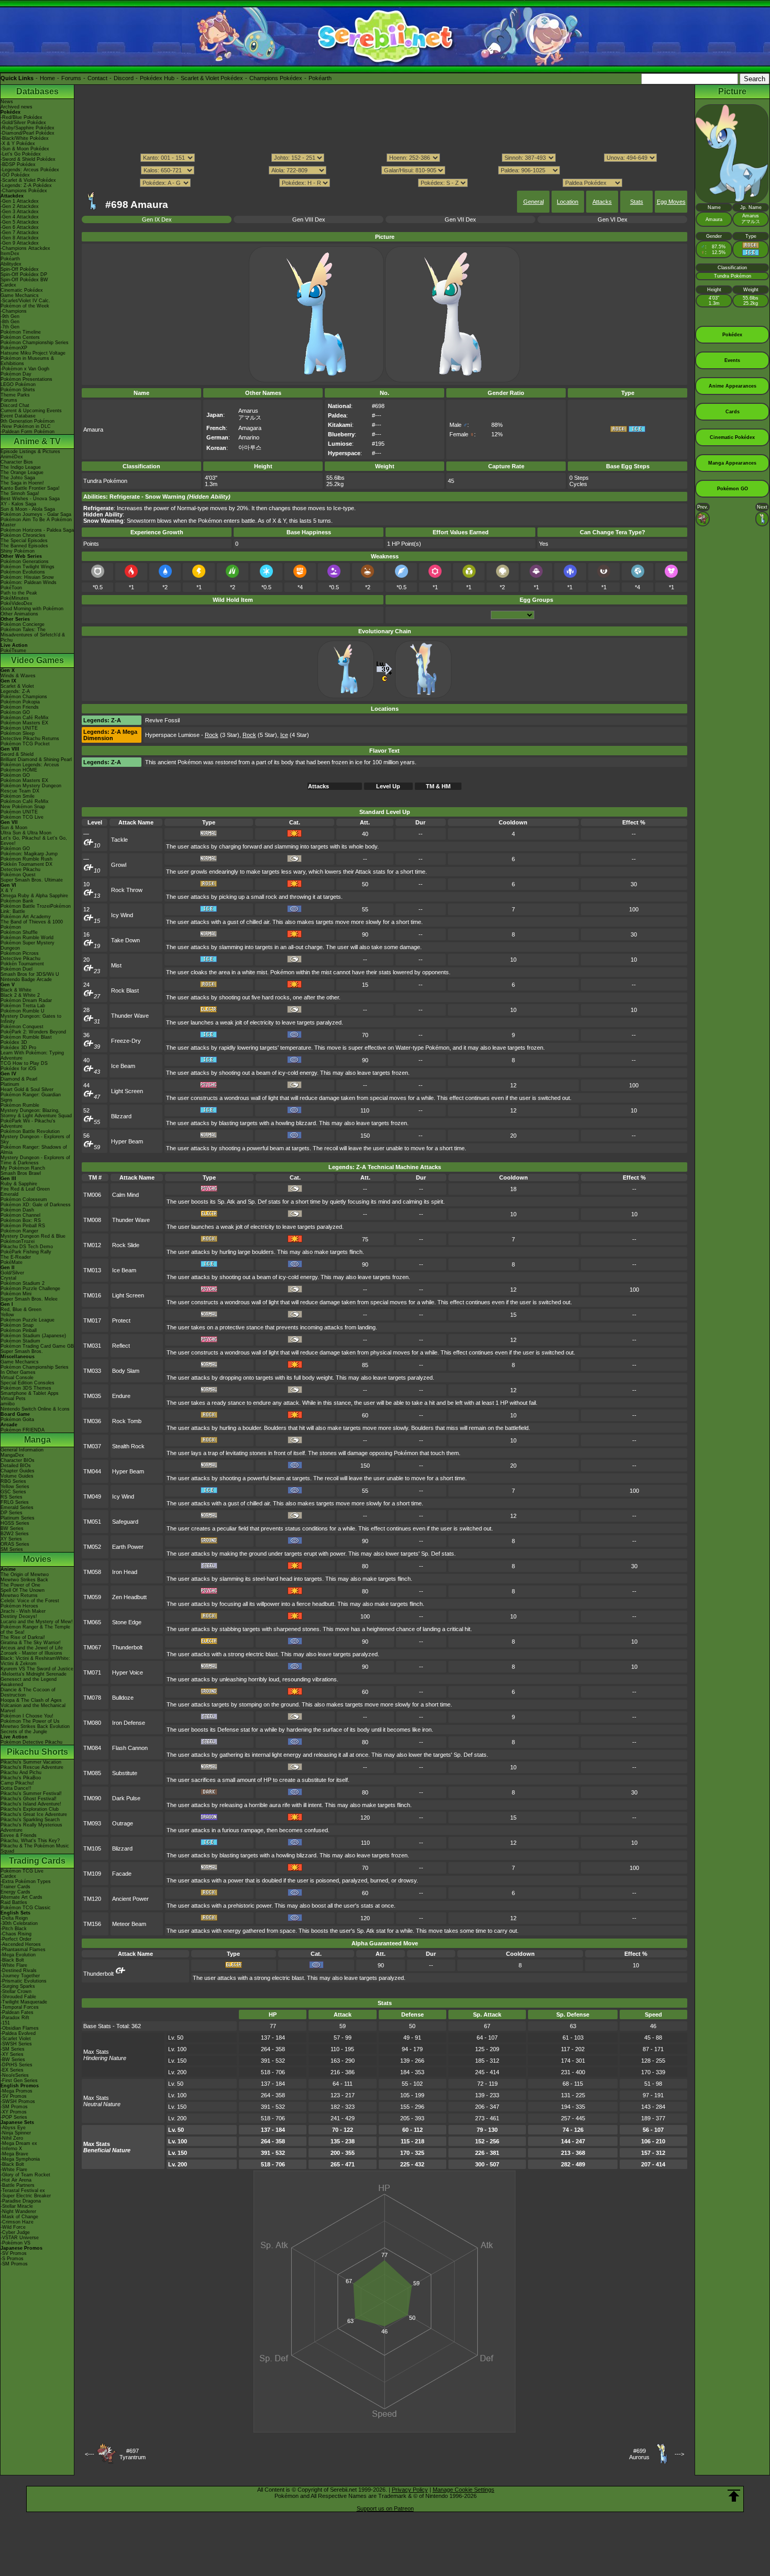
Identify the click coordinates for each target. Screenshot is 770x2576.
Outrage (123, 1823)
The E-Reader (16, 1257)
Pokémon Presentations (26, 379)
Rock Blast (125, 990)
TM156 (92, 1924)
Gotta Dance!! (16, 1788)
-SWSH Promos (18, 2101)
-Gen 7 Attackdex (20, 233)
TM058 (92, 1572)
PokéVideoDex (16, 603)
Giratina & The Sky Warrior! (31, 1643)
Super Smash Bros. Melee (29, 1299)
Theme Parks (15, 395)
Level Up (388, 786)
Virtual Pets (13, 1399)
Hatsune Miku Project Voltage (33, 353)
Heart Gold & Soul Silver (27, 1089)
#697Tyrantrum (133, 2454)
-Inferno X (11, 2149)
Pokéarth (320, 78)
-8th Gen (10, 322)
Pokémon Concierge (23, 624)
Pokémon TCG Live (22, 817)
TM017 (92, 1320)
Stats (637, 202)
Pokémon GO (15, 712)
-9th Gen (10, 316)
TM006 (92, 1195)
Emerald (9, 1194)
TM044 (92, 1471)
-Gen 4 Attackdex (20, 217)
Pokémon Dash (17, 1210)
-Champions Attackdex (25, 248)
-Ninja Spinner (16, 2133)
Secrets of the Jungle (24, 1732)
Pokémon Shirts (18, 390)
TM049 (92, 1496)
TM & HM (438, 786)
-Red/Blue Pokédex (21, 117)
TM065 (92, 1622)
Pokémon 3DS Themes (26, 1388)
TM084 (92, 1748)
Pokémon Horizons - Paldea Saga (37, 530)
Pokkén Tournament (22, 964)
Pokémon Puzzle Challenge (30, 1289)
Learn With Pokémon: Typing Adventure (32, 1055)
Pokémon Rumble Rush (26, 859)
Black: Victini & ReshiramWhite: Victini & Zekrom (35, 1661)
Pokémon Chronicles (23, 535)
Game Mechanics (20, 295)
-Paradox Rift (15, 2018)
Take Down (125, 940)
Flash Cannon (130, 1748)
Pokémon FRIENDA (23, 1430)
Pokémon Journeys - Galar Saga (36, 514)
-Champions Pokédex (24, 191)
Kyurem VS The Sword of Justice (37, 1669)
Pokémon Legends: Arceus (30, 765)
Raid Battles (14, 1902)
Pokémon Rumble (20, 1105)
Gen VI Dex (613, 219)
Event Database (18, 416)
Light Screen (127, 1091)
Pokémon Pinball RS (23, 1226)
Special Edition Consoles (27, 1383)
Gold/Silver (12, 1273)
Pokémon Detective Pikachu (31, 1742)
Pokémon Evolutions (23, 572)
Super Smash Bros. (22, 1351)
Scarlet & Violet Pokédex (212, 78)
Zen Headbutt (129, 1597)
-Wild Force (13, 2227)
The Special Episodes (24, 541)
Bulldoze (123, 1698)
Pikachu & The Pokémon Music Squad (35, 1848)
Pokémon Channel (20, 1215)
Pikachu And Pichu (21, 1773)
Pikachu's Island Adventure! (31, 1804)
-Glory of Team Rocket (25, 2175)
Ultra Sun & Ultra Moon (26, 833)
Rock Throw (127, 890)
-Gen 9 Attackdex (20, 243)
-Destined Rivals (19, 1970)
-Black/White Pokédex (25, 138)
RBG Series (13, 1481)
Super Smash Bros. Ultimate (32, 880)
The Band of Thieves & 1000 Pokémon (32, 924)
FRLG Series (15, 1502)
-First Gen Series (19, 2080)
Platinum (10, 1084)
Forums (71, 78)
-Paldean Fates (17, 2012)
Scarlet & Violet (17, 686)
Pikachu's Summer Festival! (31, 1793)
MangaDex (12, 1455)
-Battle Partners (18, 2185)
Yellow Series (15, 1487)
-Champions (14, 311)
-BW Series (13, 2060)
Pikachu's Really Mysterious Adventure (31, 1828)
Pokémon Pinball (19, 1330)
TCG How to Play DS (24, 1063)
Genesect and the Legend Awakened (29, 1682)
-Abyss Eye (13, 2128)
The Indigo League (21, 467)
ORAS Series (15, 1544)
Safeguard (125, 1522)
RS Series (12, 1497)
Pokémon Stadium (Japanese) (33, 1336)
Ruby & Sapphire (19, 1184)
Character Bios (17, 462)
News (7, 102)
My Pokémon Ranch (23, 1168)
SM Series (12, 1549)
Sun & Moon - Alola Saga (28, 509)
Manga (37, 1440)
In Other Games (18, 1372)
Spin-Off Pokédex (20, 269)
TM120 (92, 1899)
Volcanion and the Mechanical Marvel (33, 1708)
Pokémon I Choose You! (27, 1716)
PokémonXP (14, 348)
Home (47, 78)
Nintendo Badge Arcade (26, 979)
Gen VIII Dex (309, 219)
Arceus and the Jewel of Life (32, 1648)
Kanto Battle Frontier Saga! (30, 488)
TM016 (92, 1295)
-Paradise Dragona (21, 2201)
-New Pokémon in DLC (26, 426)
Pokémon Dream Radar (26, 1000)
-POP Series (14, 2117)
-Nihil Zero (12, 2138)
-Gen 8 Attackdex (20, 238)
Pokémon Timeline (21, 332)
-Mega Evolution (18, 1955)
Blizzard (121, 1116)
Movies (37, 1559)
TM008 (92, 1220)
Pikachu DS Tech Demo (27, 1247)
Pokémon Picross (20, 953)
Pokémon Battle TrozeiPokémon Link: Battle (36, 909)
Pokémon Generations (25, 562)
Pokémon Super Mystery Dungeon (27, 945)
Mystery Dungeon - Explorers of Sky (35, 1139)
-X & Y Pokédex (18, 144)
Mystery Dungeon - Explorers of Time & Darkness (35, 1160)
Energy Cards (15, 1892)
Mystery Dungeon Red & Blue (33, 1236)
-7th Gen (10, 327)
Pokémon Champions (24, 697)
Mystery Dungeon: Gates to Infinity (31, 1019)
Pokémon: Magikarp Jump (29, 854)
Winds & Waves (18, 676)
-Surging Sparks (18, 1986)
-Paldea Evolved (18, 2033)
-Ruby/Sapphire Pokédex (27, 128)
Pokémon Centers (20, 337)
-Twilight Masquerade (24, 2002)
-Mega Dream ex (19, 2143)
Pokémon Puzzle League (27, 1320)
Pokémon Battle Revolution (30, 1131)
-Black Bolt (12, 1960)
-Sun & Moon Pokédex (25, 149)
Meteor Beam (129, 1924)
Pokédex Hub (157, 78)
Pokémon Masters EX (24, 723)
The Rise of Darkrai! (23, 1637)
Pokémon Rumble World (27, 938)
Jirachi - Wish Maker (23, 1611)
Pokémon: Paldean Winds (29, 582)
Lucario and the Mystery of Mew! (37, 1622)
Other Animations (19, 614)
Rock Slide (126, 1245)
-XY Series (12, 2054)
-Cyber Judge (15, 2232)
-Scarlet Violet (16, 2039)
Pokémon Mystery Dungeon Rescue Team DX (31, 788)
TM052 (92, 1547)
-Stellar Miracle (17, 2206)
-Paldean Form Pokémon (27, 432)
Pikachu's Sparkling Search (30, 1820)
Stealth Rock (128, 1446)
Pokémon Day (16, 374)
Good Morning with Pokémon (32, 609)
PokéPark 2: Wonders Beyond (33, 1032)
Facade (122, 1874)
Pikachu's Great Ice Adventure (34, 1814)
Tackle (119, 840)
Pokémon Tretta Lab (23, 1006)
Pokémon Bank (17, 901)
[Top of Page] (734, 2496)
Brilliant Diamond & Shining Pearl (36, 759)
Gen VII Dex (460, 219)
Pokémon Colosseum (24, 1199)
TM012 (92, 1245)
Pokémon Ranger (19, 1231)
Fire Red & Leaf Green (25, 1189)
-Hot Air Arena (16, 2180)
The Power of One (20, 1585)
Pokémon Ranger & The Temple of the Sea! (35, 1630)
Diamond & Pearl (19, 1079)
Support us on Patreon (385, 2508)
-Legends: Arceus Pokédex (30, 170)
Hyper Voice (128, 1672)
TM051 (92, 1522)
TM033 (92, 1371)
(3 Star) (222, 735)
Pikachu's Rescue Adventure (32, 1767)
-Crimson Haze (17, 2222)
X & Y (7, 890)
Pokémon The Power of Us (30, 1721)
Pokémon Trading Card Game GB (37, 1346)
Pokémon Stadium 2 (23, 1283)
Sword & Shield (17, 754)
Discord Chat (15, 405)
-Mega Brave (14, 2154)
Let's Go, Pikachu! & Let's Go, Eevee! (34, 841)
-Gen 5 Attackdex (20, 222)
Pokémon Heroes (19, 1606)
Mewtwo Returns (19, 1595)
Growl (119, 865)
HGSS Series (15, 1523)
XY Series (11, 1539)
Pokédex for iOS (18, 1069)
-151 (5, 2023)
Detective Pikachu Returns (30, 739)
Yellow (7, 1315)
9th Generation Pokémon (27, 421)
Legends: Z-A (15, 691)
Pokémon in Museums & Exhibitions (27, 361)
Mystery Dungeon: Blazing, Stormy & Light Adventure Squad (36, 1113)
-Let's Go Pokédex (21, 154)
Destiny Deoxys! (19, 1616)
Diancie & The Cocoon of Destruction (28, 1692)
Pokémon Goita (17, 1419)
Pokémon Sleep (18, 733)
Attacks (602, 202)
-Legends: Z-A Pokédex (26, 185)
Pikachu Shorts (37, 1752)
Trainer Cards (15, 1887)
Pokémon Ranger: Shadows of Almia (34, 1150)
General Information (22, 1450)
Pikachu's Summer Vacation (31, 1762)
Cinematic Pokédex (22, 290)
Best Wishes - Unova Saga (30, 499)
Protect (121, 1320)
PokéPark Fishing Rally (26, 1252)
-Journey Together (20, 1976)
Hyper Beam (127, 1141)
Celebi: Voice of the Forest (30, 1601)
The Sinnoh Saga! (20, 493)
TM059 (92, 1597)
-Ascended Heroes (21, 1944)
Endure (121, 1396)
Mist (116, 965)
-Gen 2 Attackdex (20, 206)
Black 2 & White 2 (20, 995)
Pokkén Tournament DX (26, 864)
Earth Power (128, 1547)
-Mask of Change (19, 2217)
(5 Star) (260, 735)
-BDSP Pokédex (18, 164)
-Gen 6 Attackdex (20, 227)
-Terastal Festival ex (23, 2190)
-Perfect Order (16, 1939)
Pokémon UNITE (19, 728)
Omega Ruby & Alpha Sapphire (34, 896)
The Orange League (22, 472)
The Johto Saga (18, 478)
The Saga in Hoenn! (22, 483)
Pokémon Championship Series (35, 343)
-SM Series (13, 2049)
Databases (37, 91)
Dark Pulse (126, 1798)
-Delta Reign (14, 1918)
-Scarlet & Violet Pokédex (28, 180)
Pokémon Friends (20, 707)
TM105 (92, 1848)
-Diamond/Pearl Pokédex (27, 133)
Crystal (8, 1278)
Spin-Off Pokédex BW (24, 280)
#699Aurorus (639, 2454)
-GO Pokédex (15, 175)
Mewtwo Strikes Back (24, 1580)
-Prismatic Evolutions (24, 1981)
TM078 (92, 1698)
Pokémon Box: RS (21, 1220)
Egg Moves (671, 202)
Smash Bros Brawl (21, 1173)
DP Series (12, 1513)
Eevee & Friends (19, 1835)
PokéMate (12, 1262)
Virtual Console (17, 1378)
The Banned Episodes (24, 546)
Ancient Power (130, 1899)
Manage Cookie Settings (464, 2490)
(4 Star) (295, 735)
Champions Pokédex (276, 78)
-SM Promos (14, 2107)
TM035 (92, 1396)
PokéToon (11, 588)
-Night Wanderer (18, 2211)
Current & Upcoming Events (31, 411)
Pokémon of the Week (25, 306)
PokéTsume (13, 651)
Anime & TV (37, 441)
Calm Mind (125, 1195)
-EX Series (12, 2070)
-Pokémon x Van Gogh (25, 369)
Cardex (8, 285)
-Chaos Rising (16, 1934)
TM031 (92, 1346)
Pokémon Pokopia (20, 702)
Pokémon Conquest (22, 1027)
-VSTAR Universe (20, 2238)
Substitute (125, 1773)
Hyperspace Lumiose (172, 735)
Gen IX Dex (157, 219)
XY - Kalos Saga (18, 504)
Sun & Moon (14, 828)
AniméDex (12, 457)
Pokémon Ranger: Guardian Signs (31, 1097)
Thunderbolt (127, 1647)
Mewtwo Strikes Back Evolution (35, 1726)
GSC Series (13, 1492)
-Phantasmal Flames (23, 1950)
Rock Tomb (127, 1421)
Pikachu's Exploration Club (30, 1809)
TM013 (92, 1270)
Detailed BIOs (16, 1466)
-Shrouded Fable (18, 1997)
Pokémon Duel (16, 969)
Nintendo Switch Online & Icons (35, 1409)
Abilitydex (11, 264)
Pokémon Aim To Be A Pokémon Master (36, 522)
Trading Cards (37, 1861)
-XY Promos (14, 2112)
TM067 (92, 1647)
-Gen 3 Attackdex (20, 212)
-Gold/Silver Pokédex (23, 123)
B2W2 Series (15, 1534)
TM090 (92, 1798)
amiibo (8, 1404)
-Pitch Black (14, 1929)
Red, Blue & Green (21, 1309)
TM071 (92, 1672)
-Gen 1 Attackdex (20, 201)
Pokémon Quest (18, 875)
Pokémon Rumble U (23, 1011)
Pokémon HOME (19, 770)
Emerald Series (17, 1507)
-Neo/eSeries (15, 2075)
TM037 (92, 1446)
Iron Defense (129, 1723)
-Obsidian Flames (20, 2028)
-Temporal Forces (20, 2007)
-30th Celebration (19, 1923)
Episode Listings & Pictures (30, 452)
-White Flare (14, 1965)
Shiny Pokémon (18, 551)
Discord (124, 78)
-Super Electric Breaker (26, 2196)
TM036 (92, 1421)
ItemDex (10, 254)
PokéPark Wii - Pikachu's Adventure (28, 1124)
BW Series (12, 1528)
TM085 (92, 1773)
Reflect (121, 1346)
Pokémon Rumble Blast (26, 1037)
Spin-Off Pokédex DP (24, 274)
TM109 (92, 1874)
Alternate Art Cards (21, 1897)
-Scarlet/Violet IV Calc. (25, 301)
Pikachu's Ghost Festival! (29, 1799)
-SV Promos (14, 2096)
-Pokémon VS (15, 2243)
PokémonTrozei (18, 1241)
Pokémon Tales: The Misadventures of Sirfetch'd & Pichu (33, 635)
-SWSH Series (16, 2044)
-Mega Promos (16, 2091)
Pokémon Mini (16, 1294)
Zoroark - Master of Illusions (31, 1653)
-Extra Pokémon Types (26, 1881)
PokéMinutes (15, 598)
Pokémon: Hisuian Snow (27, 577)
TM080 (92, 1723)
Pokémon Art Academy (26, 917)
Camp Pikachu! (17, 1783)
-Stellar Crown (16, 1991)
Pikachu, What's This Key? (30, 1841)
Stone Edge (127, 1622)
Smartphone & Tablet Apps (30, 1393)
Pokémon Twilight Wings (27, 567)
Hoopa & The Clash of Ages (31, 1700)
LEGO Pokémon (18, 384)
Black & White (16, 990)
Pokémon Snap (17, 1325)
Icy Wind (122, 915)
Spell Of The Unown (23, 1590)
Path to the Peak (19, 593)
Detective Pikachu (20, 869)
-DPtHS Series (16, 2065)
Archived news (16, 107)
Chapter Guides (18, 1471)
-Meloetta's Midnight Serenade (34, 1674)
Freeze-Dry (126, 1041)
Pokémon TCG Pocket (25, 744)
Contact (97, 78)
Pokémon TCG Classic (26, 1908)
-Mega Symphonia (20, 2159)
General (533, 202)
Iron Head (125, 1572)
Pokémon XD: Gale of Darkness (36, 1205)
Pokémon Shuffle (19, 932)
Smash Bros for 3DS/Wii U (30, 974)
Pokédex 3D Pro (18, 1048)
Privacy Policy (410, 2490)
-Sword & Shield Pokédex (28, 159)
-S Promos (12, 2259)
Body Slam (126, 1371)
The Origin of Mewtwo (25, 1575)
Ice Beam (123, 1066)
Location (568, 202)
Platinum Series (18, 1518)
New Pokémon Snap (23, 807)
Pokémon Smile (18, 796)
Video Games (37, 660)
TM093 (92, 1823)
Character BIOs (18, 1460)
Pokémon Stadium (20, 1341)
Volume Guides (17, 1476)
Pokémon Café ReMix (25, 718)
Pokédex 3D (14, 1042)
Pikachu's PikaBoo (21, 1778)
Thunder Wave (130, 1016)
